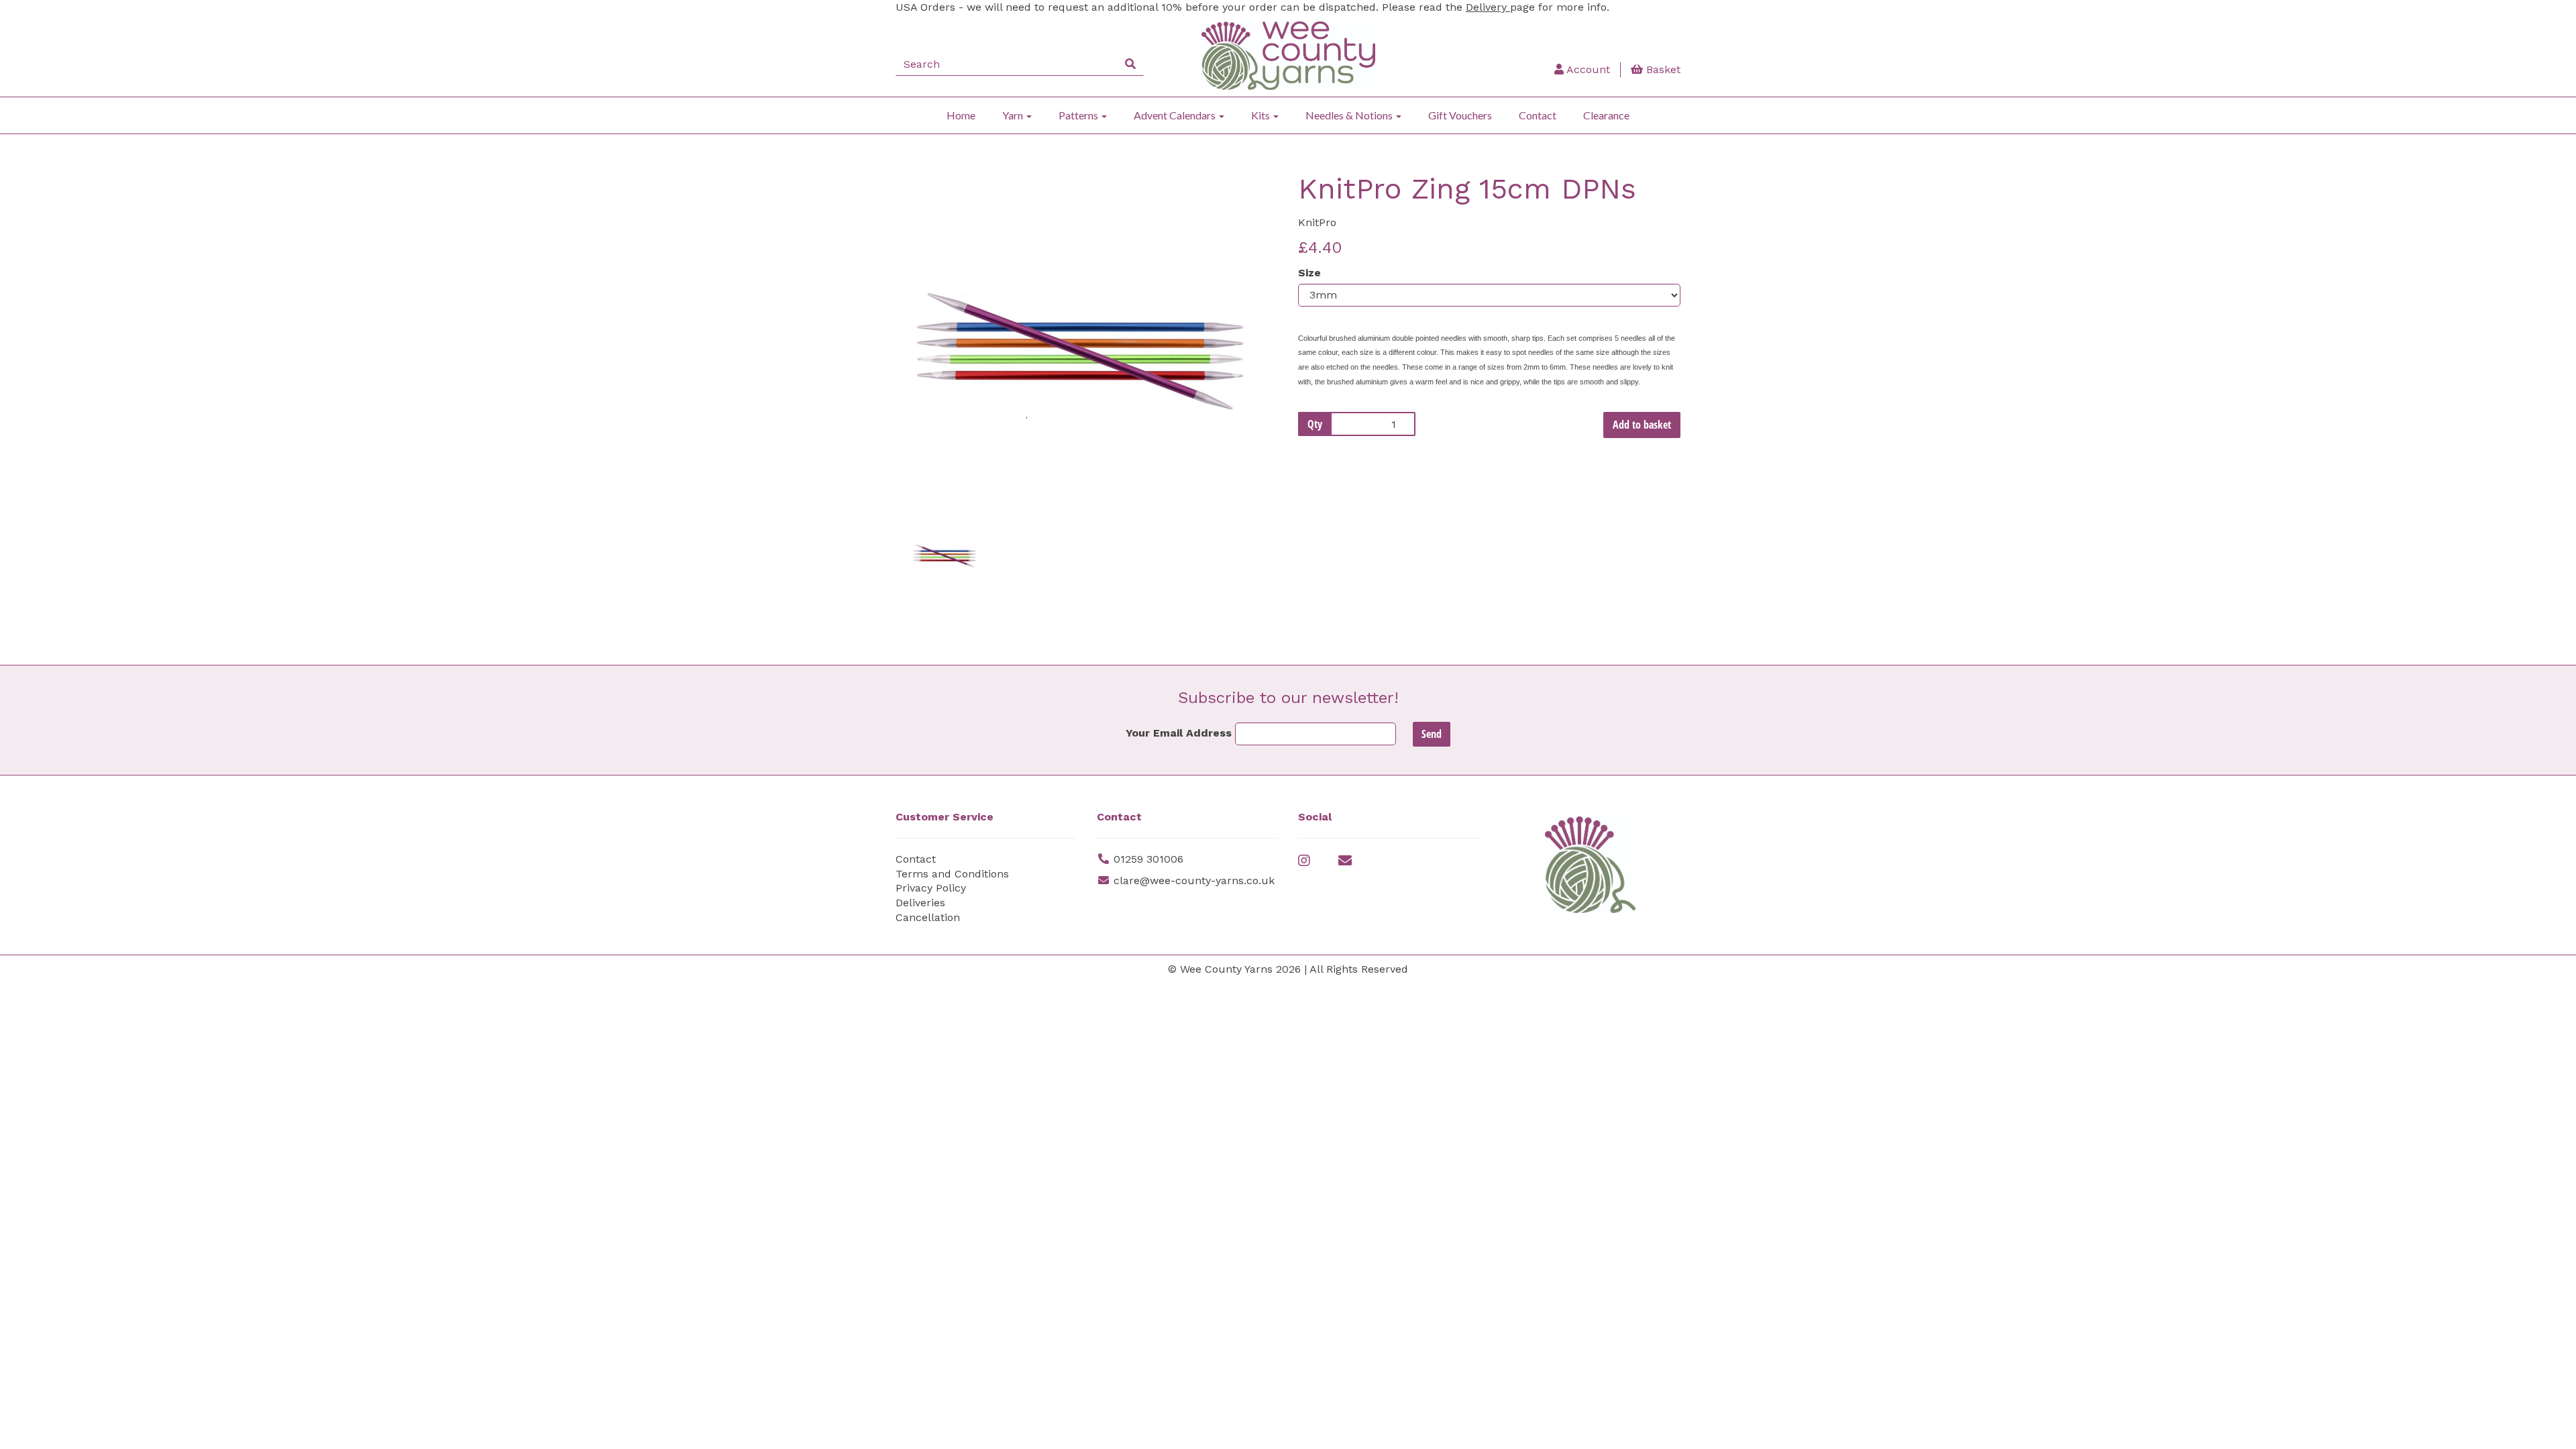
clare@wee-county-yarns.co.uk (1194, 880)
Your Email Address (1179, 733)
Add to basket (1642, 425)
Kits (1262, 115)
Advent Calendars (1176, 115)
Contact (1538, 115)
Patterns (1079, 115)
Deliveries (920, 903)
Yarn (1014, 115)
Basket (1662, 69)
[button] (931, 420)
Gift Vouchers (1460, 115)
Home (961, 115)
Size (1309, 273)
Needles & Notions (1350, 115)
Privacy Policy (931, 888)
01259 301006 (1148, 859)
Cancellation (928, 917)
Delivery (1488, 7)
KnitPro (1317, 222)
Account (1587, 69)
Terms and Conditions (952, 874)
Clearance (1606, 115)
